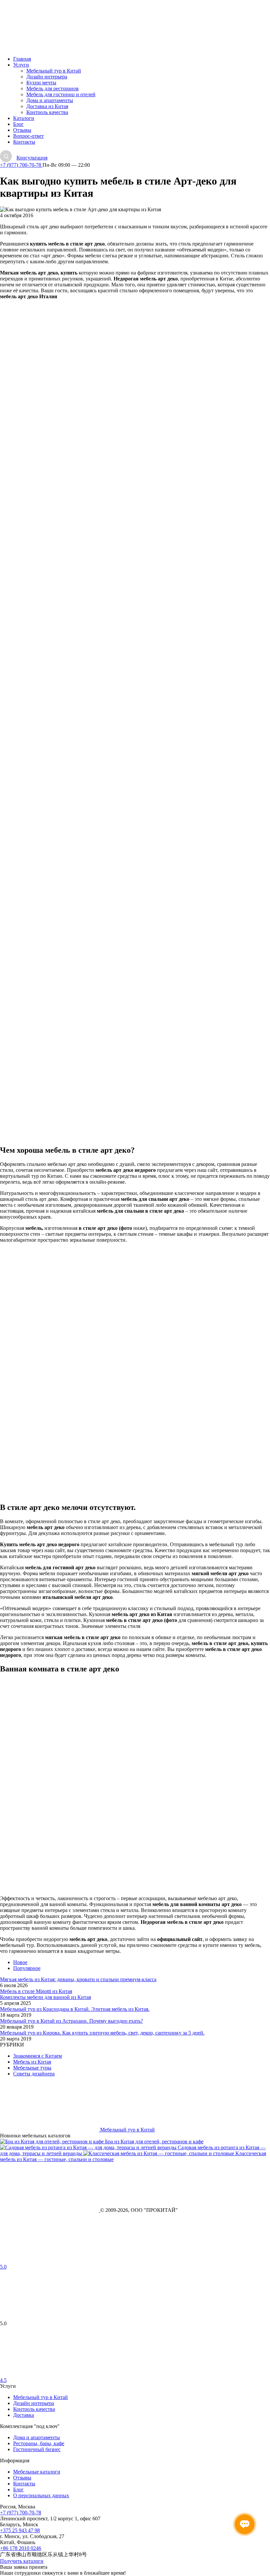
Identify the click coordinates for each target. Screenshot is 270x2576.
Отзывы (22, 130)
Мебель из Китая (32, 2062)
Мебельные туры (32, 2068)
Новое (20, 1962)
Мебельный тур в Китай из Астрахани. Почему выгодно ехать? (71, 2021)
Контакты (24, 142)
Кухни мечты (41, 83)
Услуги (21, 65)
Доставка (24, 2415)
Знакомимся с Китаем (38, 2056)
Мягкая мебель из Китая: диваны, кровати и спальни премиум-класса (78, 1979)
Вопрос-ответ (28, 136)
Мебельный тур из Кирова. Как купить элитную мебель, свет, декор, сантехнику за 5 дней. (102, 2033)
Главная (22, 59)
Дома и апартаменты (50, 100)
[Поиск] (6, 156)
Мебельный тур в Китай (54, 71)
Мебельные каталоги (37, 2472)
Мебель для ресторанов (53, 88)
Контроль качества (47, 112)
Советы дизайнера (34, 2074)
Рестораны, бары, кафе (39, 2443)
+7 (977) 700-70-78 (21, 165)
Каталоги (24, 118)
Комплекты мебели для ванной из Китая (45, 1997)
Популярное (27, 1968)
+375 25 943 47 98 (20, 2530)
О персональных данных (41, 2495)
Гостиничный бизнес (37, 2449)
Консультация (32, 158)
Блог (18, 124)
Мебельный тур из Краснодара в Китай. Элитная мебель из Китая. (75, 2009)
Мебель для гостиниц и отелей (61, 94)
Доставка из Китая (47, 106)
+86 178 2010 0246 (21, 2548)
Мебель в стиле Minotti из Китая (36, 1991)
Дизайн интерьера (47, 77)
